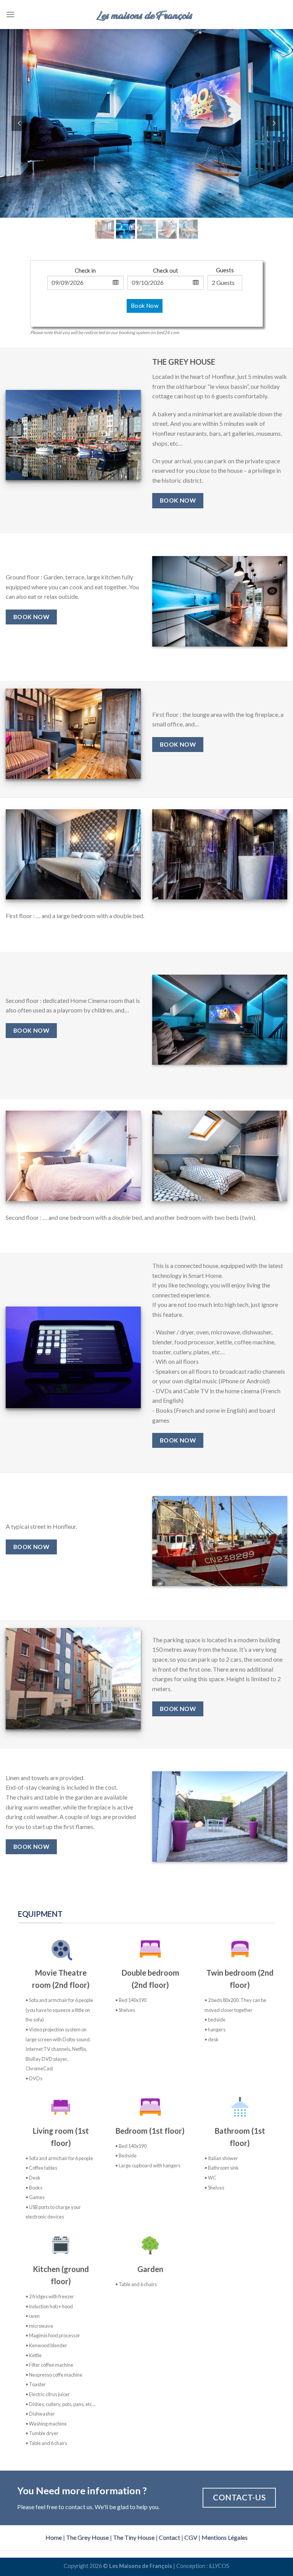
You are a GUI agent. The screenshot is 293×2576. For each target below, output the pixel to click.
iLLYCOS (219, 2566)
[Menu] (10, 14)
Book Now (145, 306)
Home (54, 2537)
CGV (191, 2537)
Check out (166, 270)
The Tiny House (134, 2537)
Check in (85, 270)
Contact (169, 2537)
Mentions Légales (225, 2537)
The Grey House (87, 2537)
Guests (225, 270)
